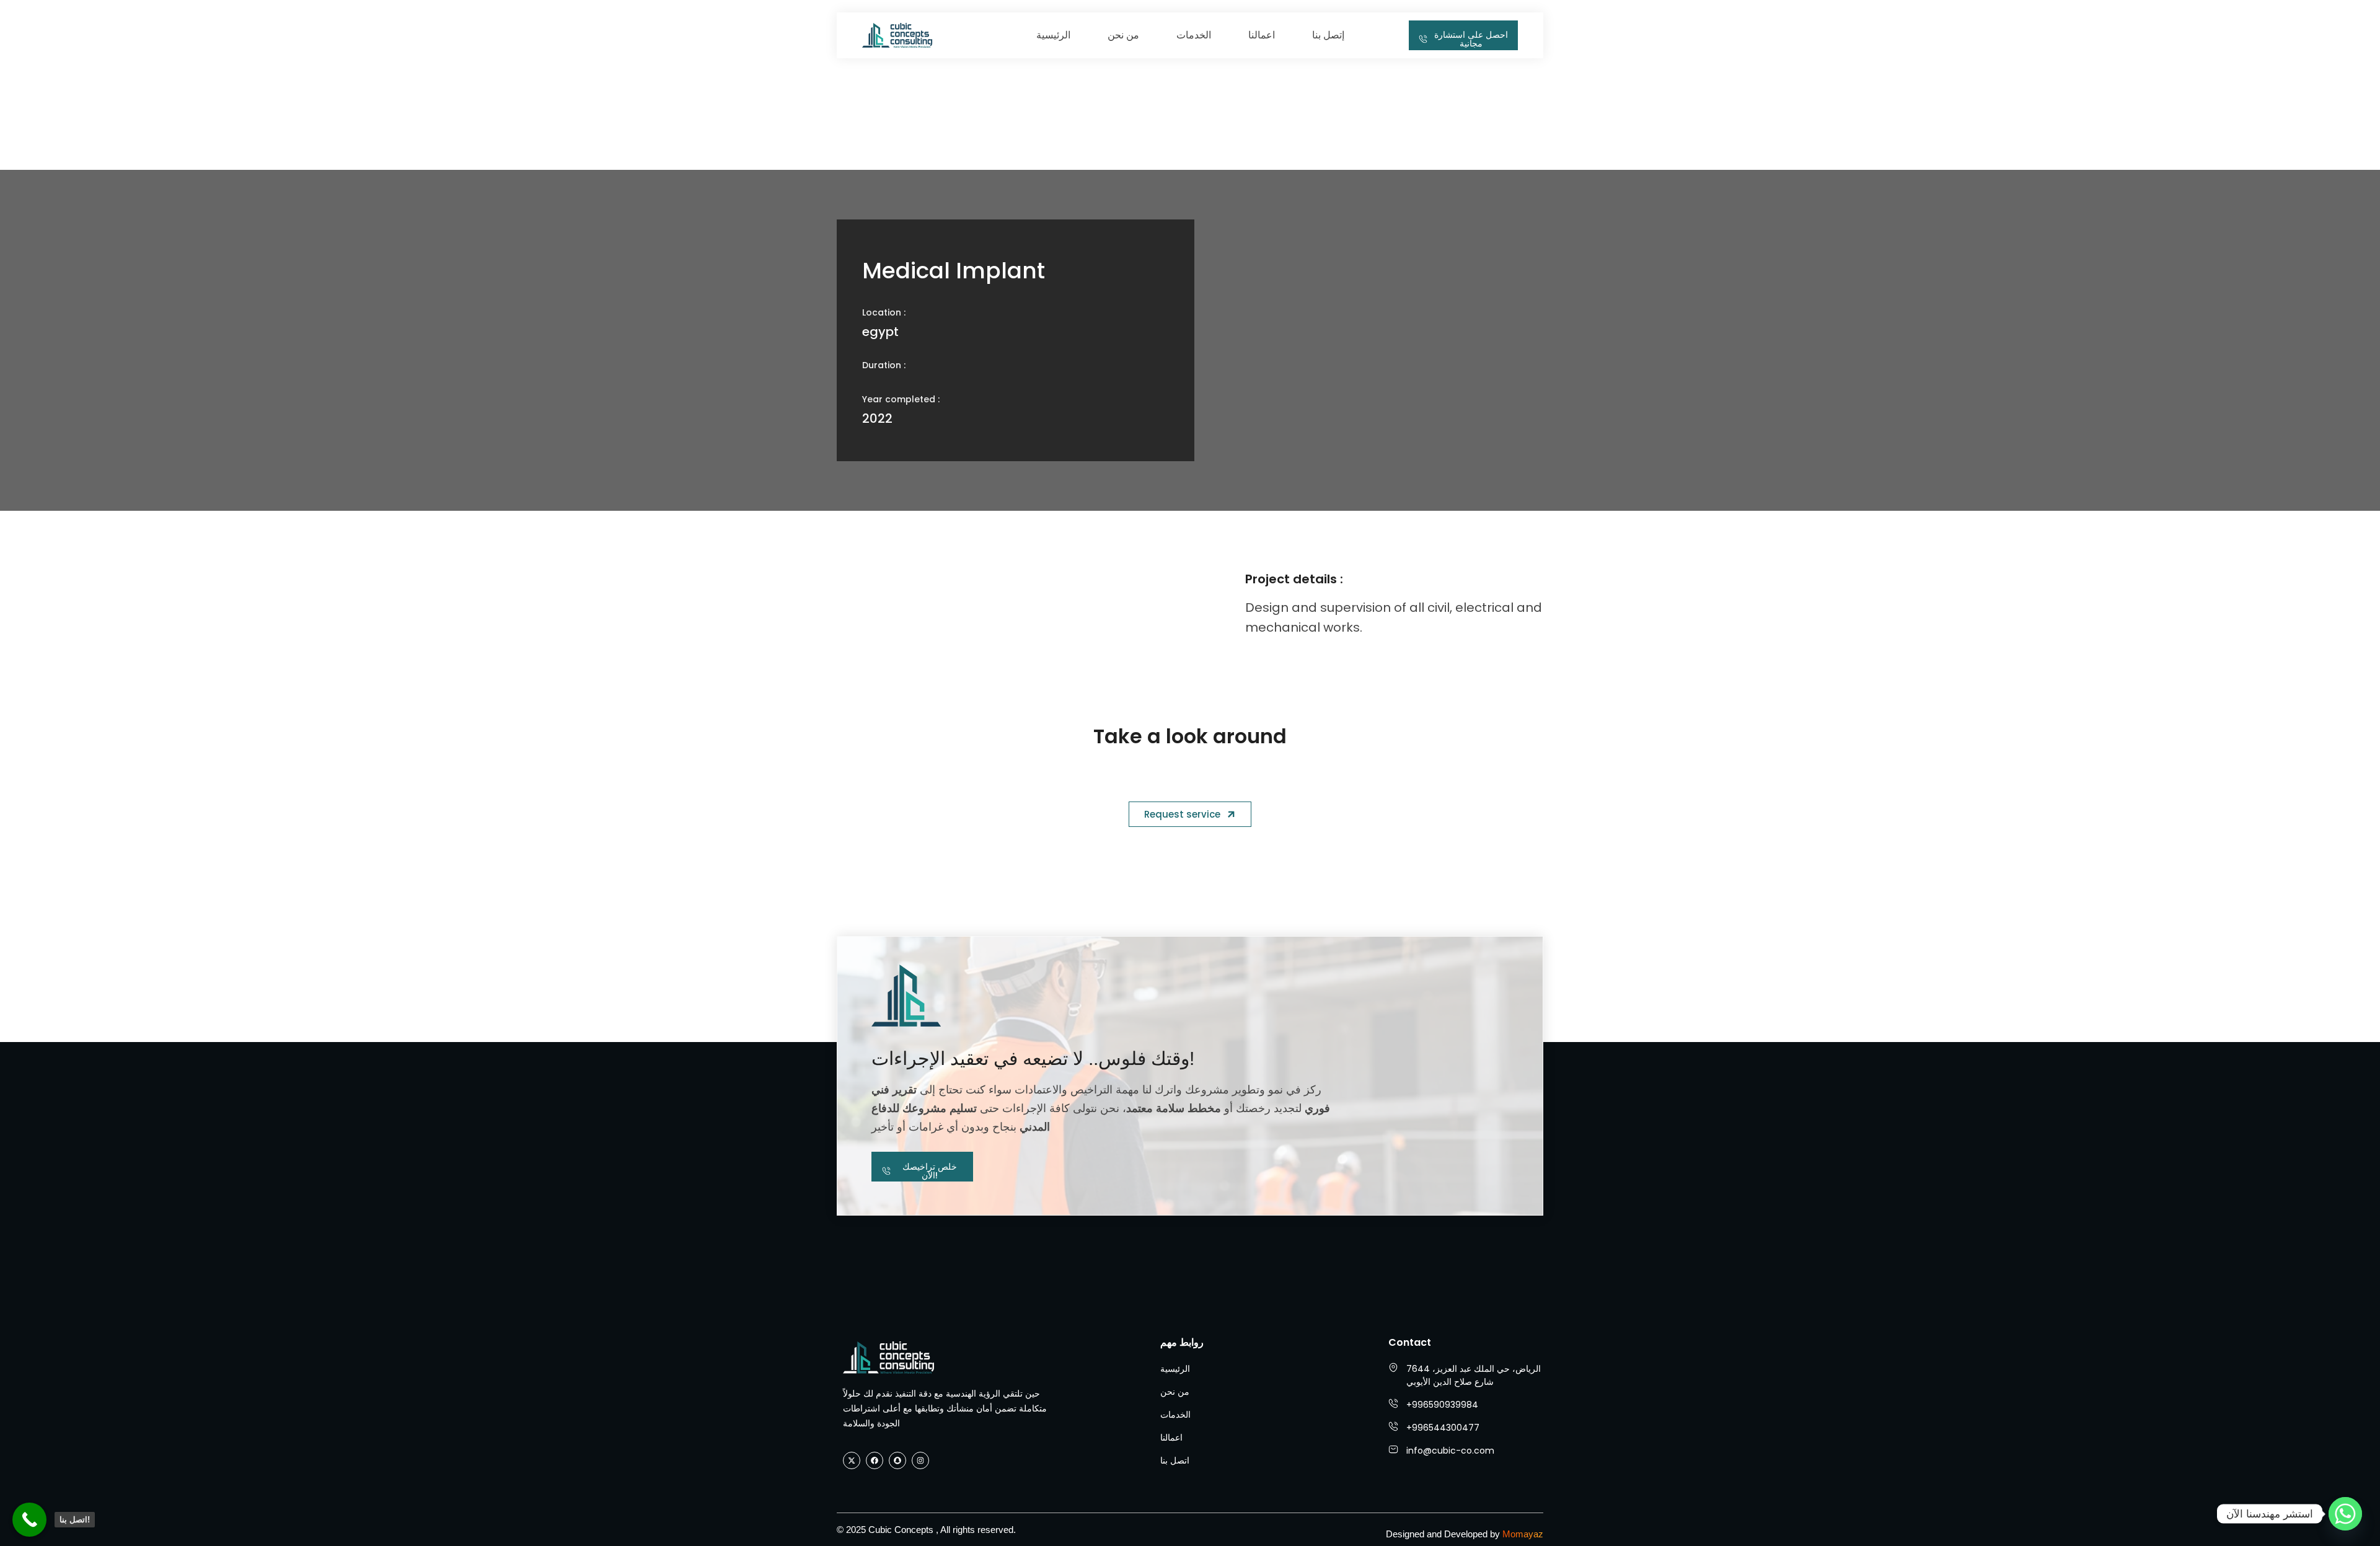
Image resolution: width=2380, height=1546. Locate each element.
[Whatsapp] (2345, 1514)
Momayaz (1523, 1534)
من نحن (1123, 35)
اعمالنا (1262, 35)
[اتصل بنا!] (29, 1520)
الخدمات (1194, 35)
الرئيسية (1053, 35)
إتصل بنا (1328, 35)
